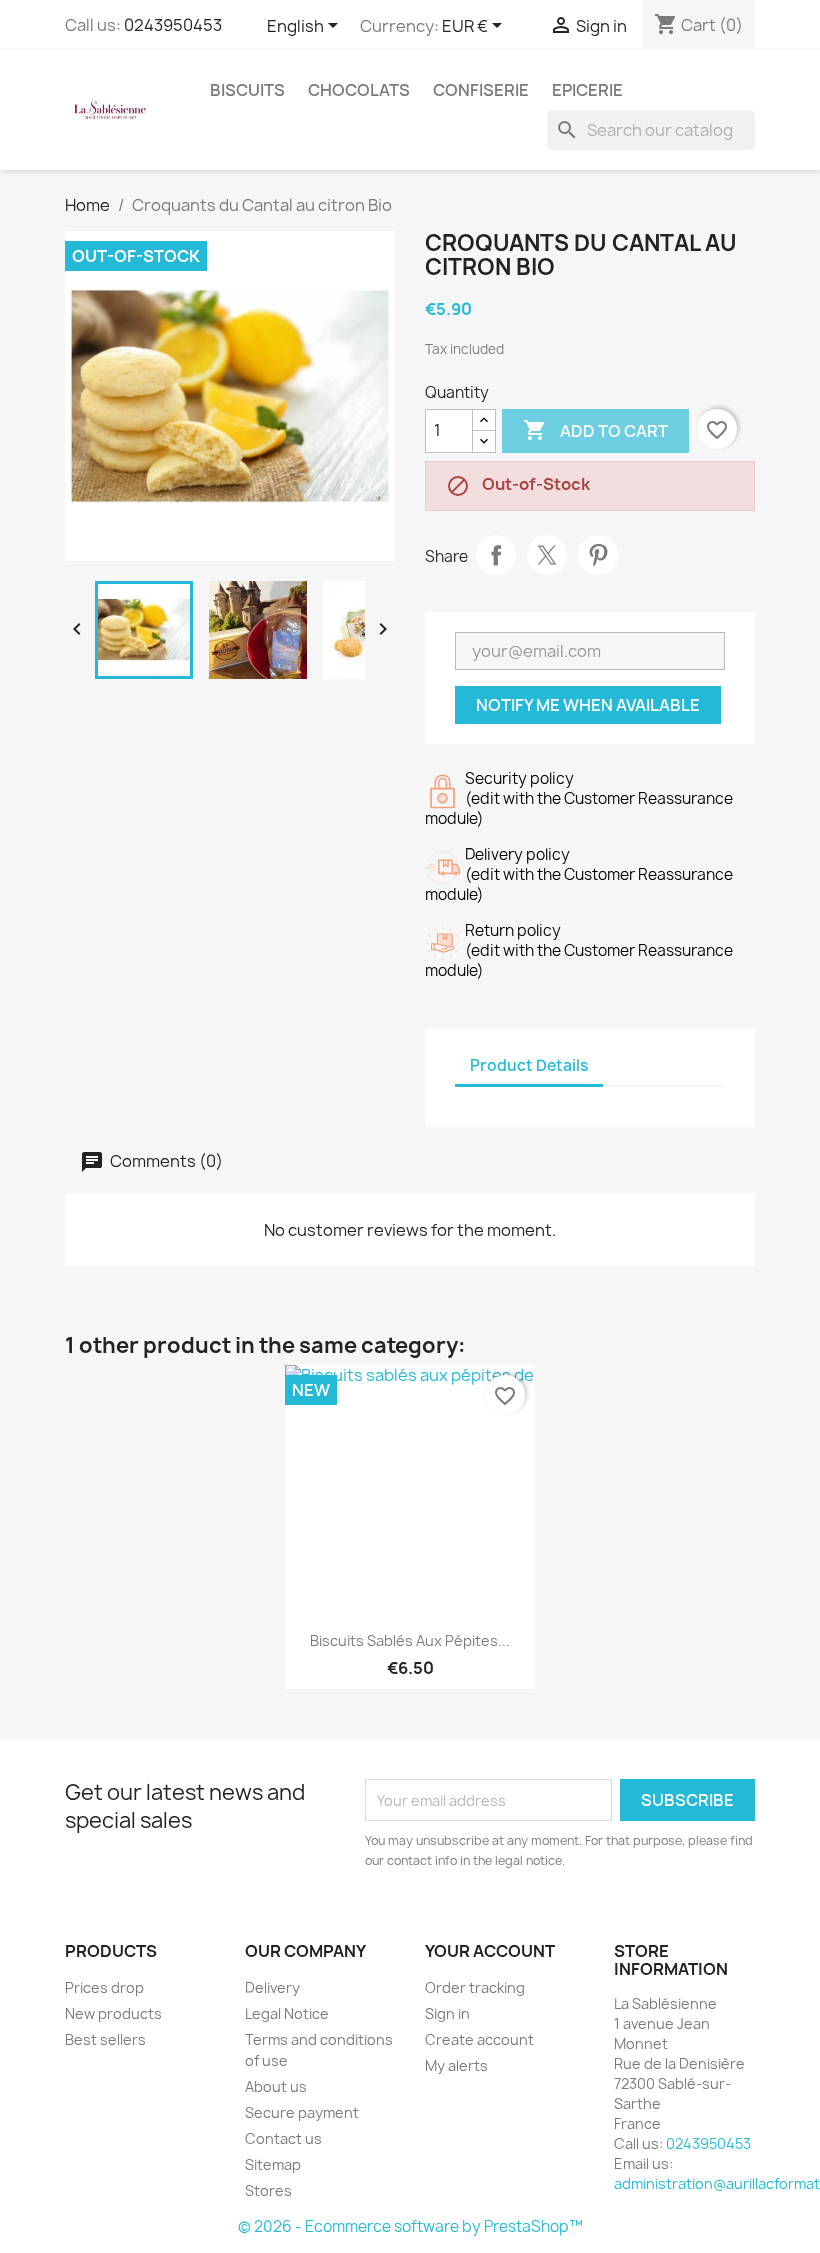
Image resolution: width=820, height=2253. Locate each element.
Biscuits (247, 90)
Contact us (283, 2138)
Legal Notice (287, 2013)
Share (496, 555)
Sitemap (273, 2164)
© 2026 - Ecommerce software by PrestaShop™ (410, 2226)
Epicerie (587, 90)
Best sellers (105, 2039)
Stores (268, 2190)
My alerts (456, 2065)
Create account (479, 2039)
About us (276, 2086)
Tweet (547, 555)
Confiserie (481, 90)
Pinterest (598, 555)
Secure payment (302, 2112)
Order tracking (475, 1987)
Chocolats (359, 90)
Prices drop (104, 1987)
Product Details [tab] (529, 1065)
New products (113, 2013)
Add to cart (595, 430)
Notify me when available (588, 705)
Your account (490, 1951)
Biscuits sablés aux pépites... (410, 1640)
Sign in (447, 2013)
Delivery (272, 1987)
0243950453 (173, 25)
